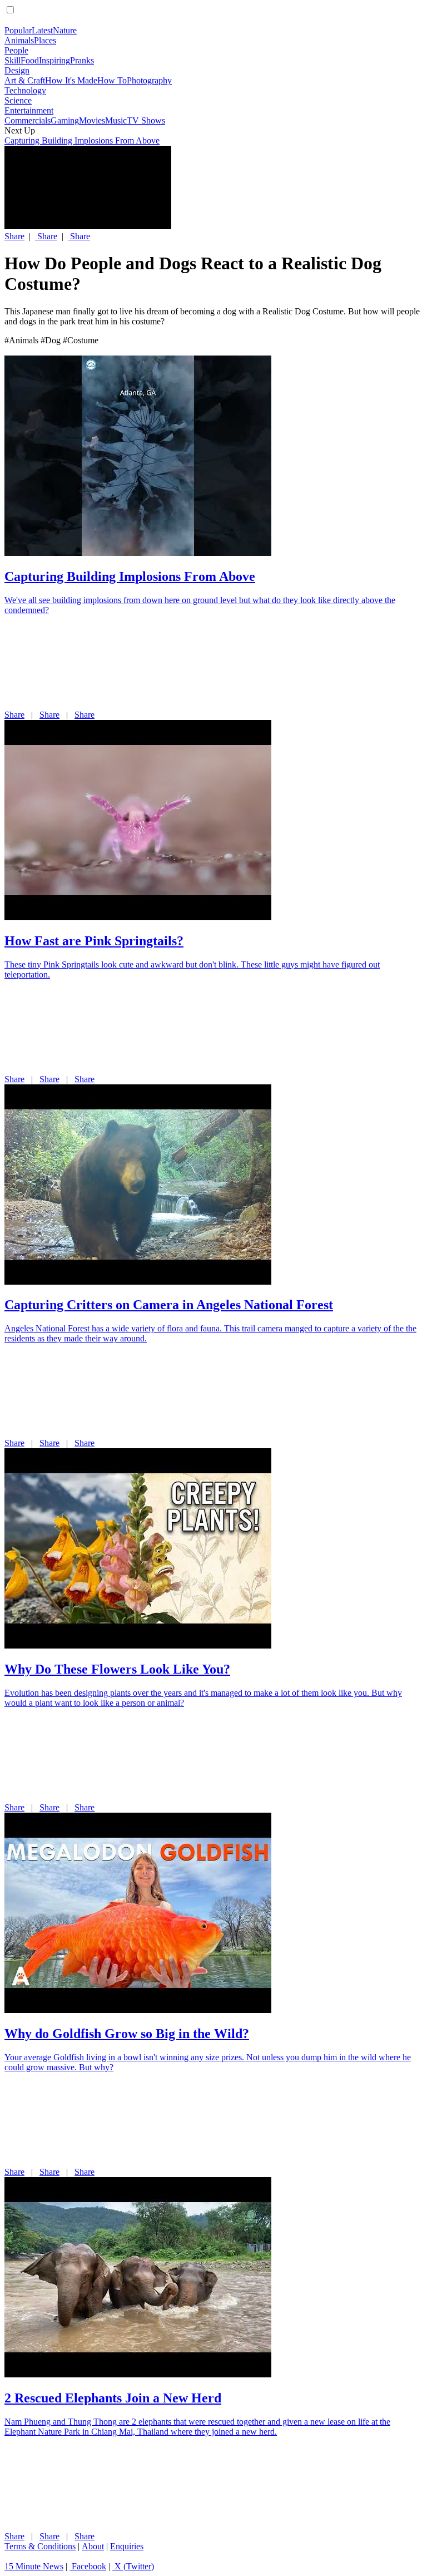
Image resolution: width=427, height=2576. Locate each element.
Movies (92, 120)
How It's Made (71, 80)
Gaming (65, 120)
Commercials (28, 120)
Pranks (82, 60)
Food (30, 60)
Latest (42, 30)
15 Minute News (34, 2566)
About (93, 2546)
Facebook (88, 2566)
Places (45, 40)
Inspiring (54, 60)
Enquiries (127, 2546)
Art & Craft (25, 80)
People (16, 50)
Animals (19, 40)
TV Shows (146, 120)
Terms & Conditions (40, 2546)
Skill (13, 60)
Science (18, 100)
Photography (149, 80)
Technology (25, 90)
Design (17, 70)
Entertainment (29, 110)
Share (14, 236)
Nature (65, 30)
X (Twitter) (133, 2566)
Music (116, 120)
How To (112, 80)
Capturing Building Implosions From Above (82, 140)
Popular (18, 30)
